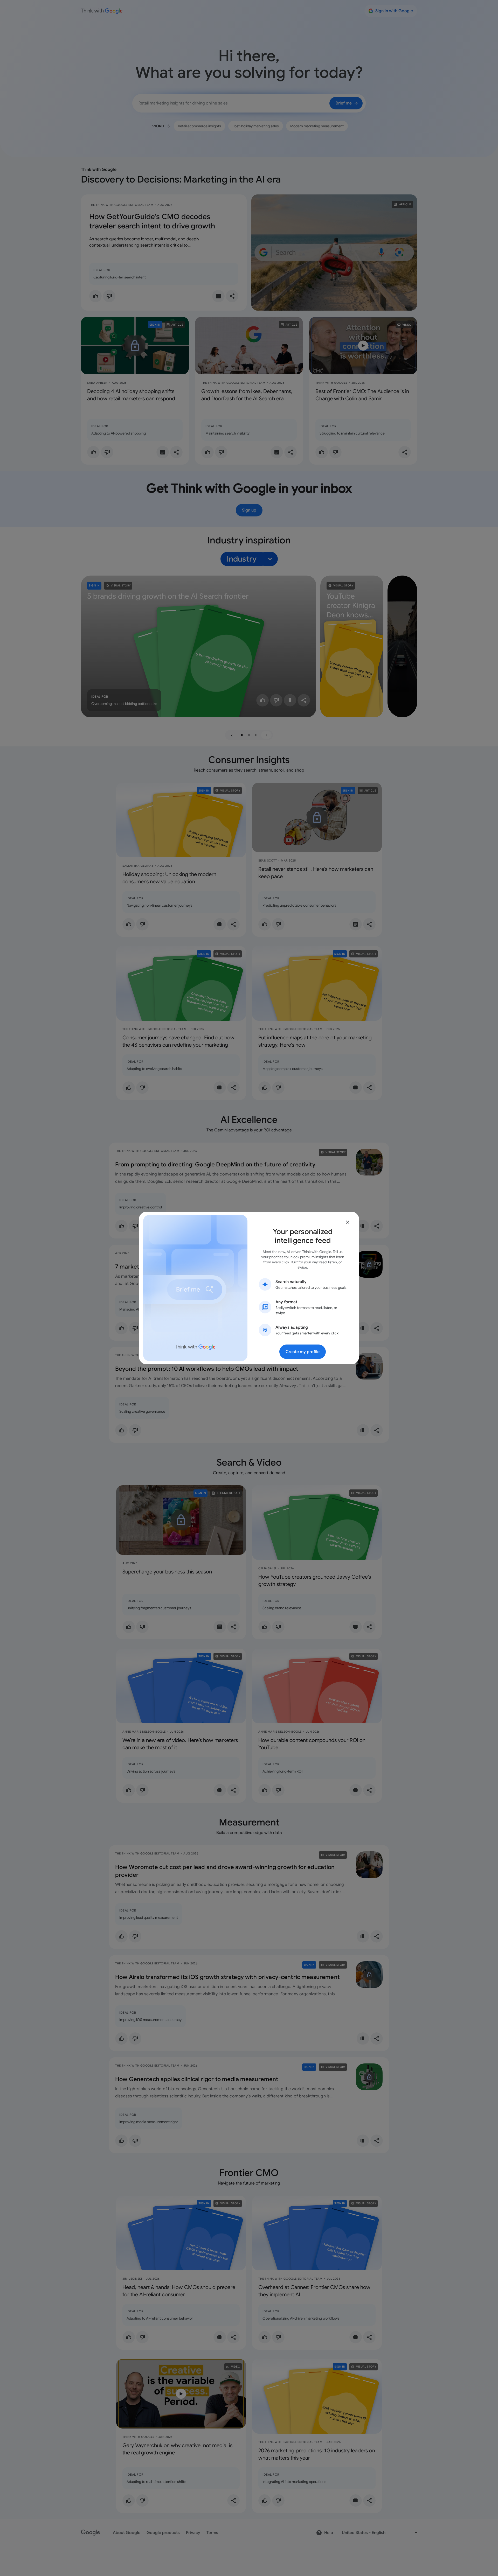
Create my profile (303, 1352)
